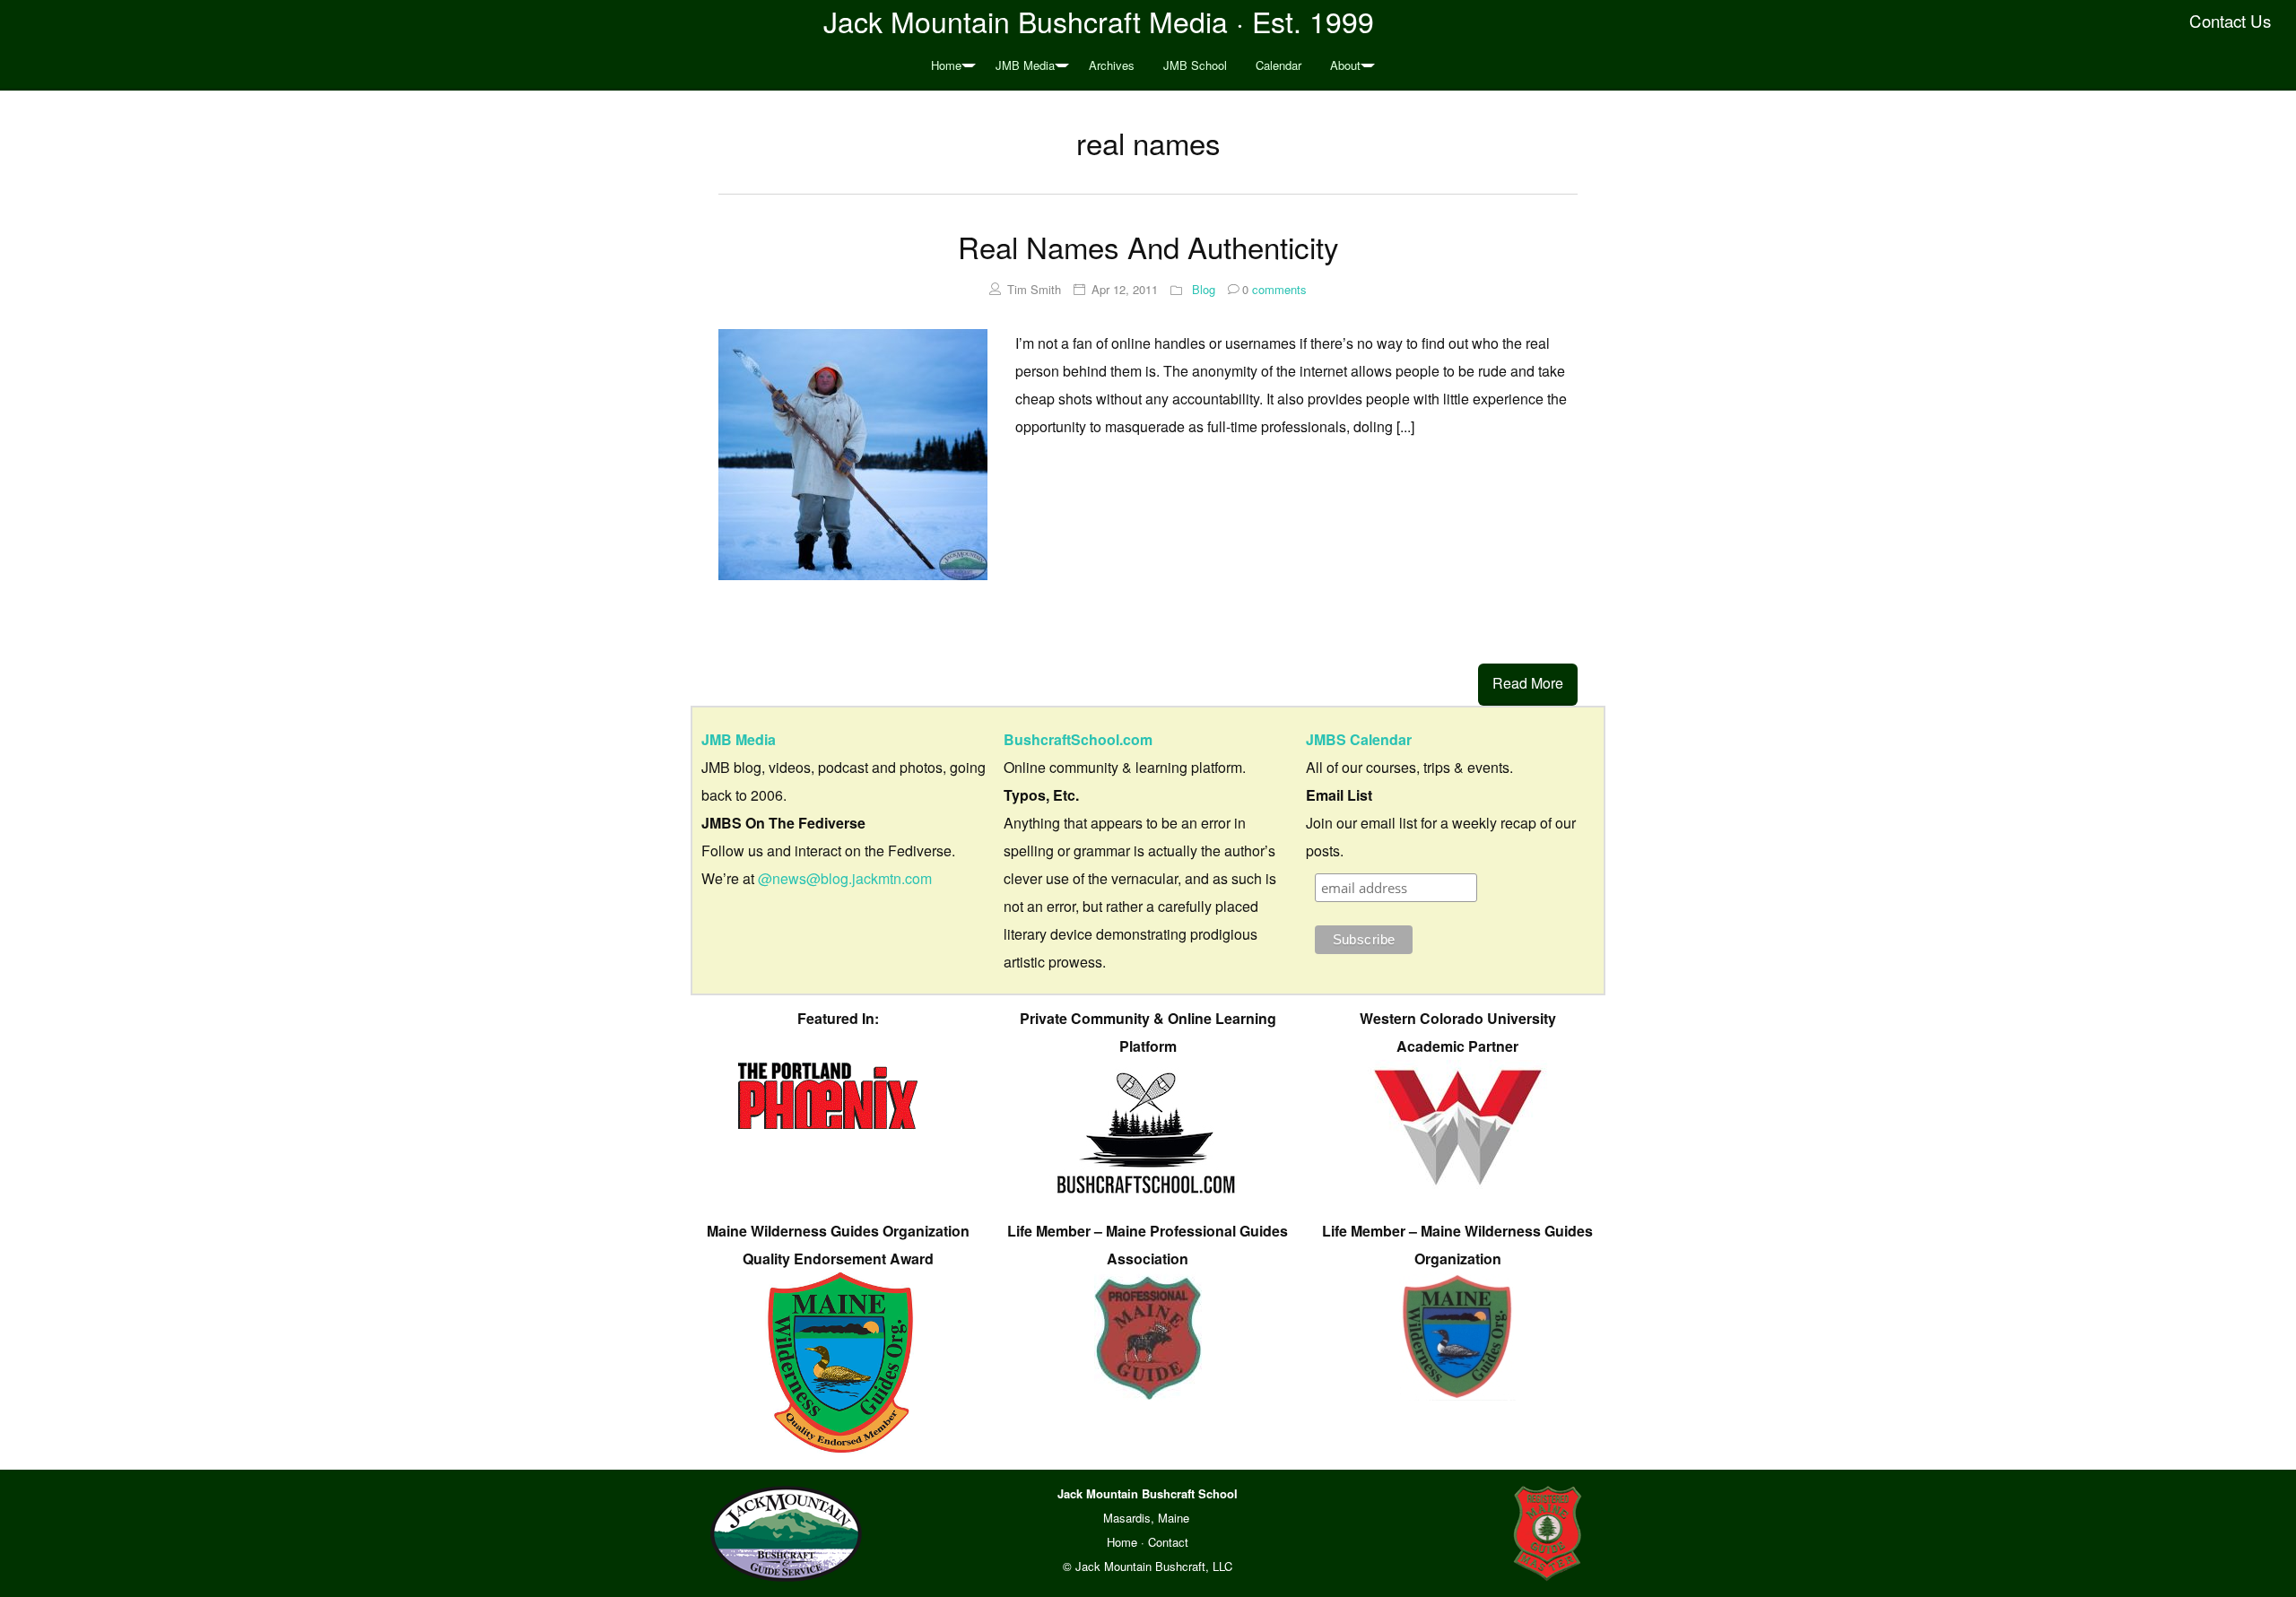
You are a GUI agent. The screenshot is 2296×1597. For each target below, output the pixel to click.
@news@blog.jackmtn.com (845, 878)
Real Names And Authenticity (1148, 246)
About (1345, 65)
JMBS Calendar (1359, 739)
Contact (1168, 1542)
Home (946, 65)
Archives (1112, 65)
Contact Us (2230, 21)
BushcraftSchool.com (1078, 739)
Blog (1204, 289)
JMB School (1195, 65)
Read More (1528, 683)
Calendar (1278, 65)
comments (1274, 289)
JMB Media (1025, 65)
